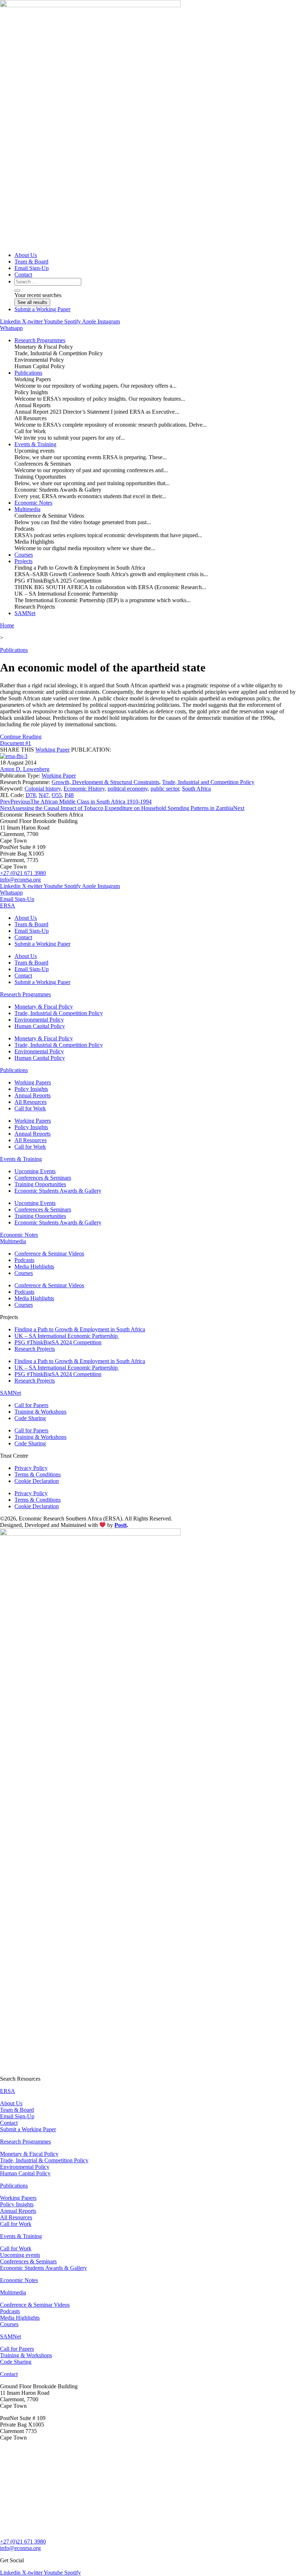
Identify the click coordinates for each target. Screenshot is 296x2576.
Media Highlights (34, 1267)
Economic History (84, 789)
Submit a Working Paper (42, 944)
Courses (24, 1273)
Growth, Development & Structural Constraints (105, 782)
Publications (14, 650)
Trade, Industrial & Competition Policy (59, 1013)
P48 (69, 795)
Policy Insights (31, 1089)
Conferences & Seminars (43, 1178)
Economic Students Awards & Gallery (58, 1191)
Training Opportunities (40, 1184)
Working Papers (33, 1082)
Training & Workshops (40, 1412)
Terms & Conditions (38, 1474)
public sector (165, 789)
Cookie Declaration (37, 1481)
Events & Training (21, 1159)
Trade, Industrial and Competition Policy (208, 782)
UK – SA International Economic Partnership (67, 1336)
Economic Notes (19, 1235)
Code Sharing (30, 1418)
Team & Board (31, 924)
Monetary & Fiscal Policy (44, 1007)
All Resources (31, 1102)
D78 (31, 795)
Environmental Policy (39, 1020)
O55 (57, 795)
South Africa (196, 789)
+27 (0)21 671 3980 (23, 873)
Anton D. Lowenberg (25, 769)
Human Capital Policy (40, 1026)
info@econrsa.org (20, 880)
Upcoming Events (35, 1171)
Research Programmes (25, 994)
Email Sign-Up (32, 931)
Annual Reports (32, 1095)
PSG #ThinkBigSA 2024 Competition (58, 1342)
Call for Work (30, 1108)
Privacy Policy (31, 1468)
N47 (44, 795)
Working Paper (53, 750)
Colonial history (43, 789)
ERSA (8, 906)
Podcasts (24, 1260)
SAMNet (10, 1393)
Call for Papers (31, 1405)
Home (7, 625)
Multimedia (13, 1241)
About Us (26, 918)
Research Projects (35, 1349)
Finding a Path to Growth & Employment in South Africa (80, 1329)
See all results (32, 302)
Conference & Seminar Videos (49, 1254)
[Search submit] (17, 291)
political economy (128, 789)
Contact (23, 937)
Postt (121, 1525)
